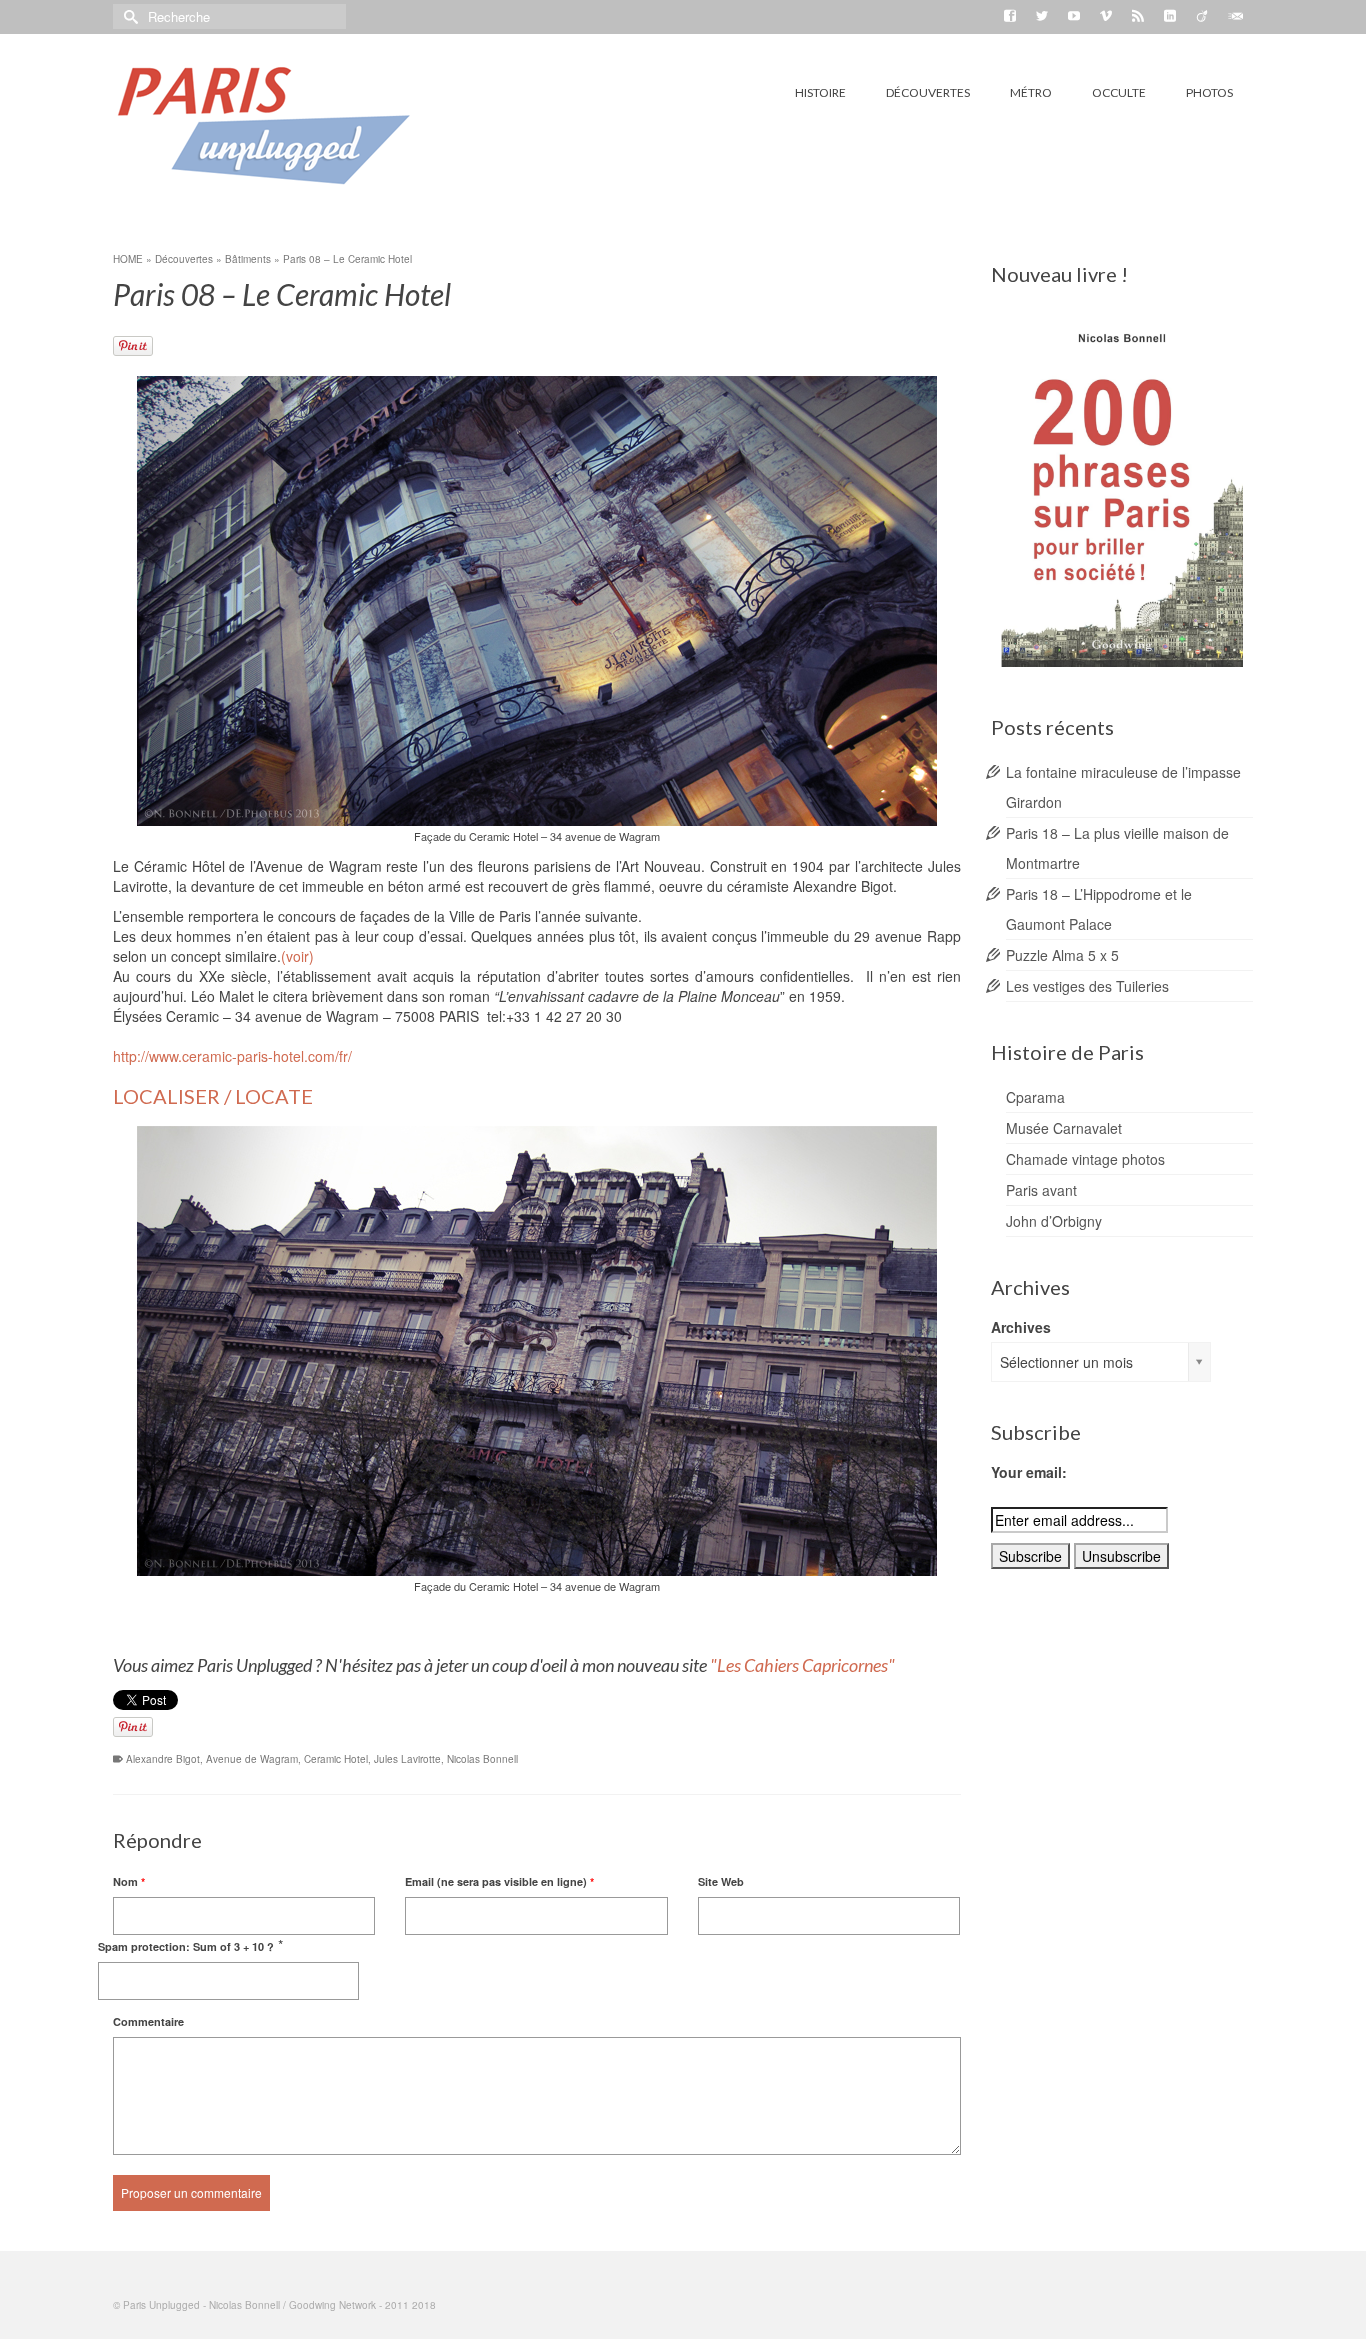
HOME (128, 259)
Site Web (721, 1881)
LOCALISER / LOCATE (213, 1096)
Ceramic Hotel (336, 1759)
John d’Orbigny (1054, 1221)
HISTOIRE (820, 92)
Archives (1021, 1327)
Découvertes (184, 259)
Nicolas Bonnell (482, 1759)
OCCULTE (1119, 92)
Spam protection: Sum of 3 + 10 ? (186, 1946)
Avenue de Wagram (252, 1759)
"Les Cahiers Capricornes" (804, 1665)
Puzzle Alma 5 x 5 (1062, 955)
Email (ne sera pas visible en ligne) (499, 1881)
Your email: (1029, 1472)
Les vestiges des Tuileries (1087, 986)
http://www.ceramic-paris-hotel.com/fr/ (232, 1056)
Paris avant (1041, 1190)
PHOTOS (1209, 92)
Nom (129, 1881)
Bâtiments (248, 259)
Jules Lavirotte (407, 1759)
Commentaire (148, 2021)
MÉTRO (1031, 92)
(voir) (297, 956)
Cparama (1035, 1097)
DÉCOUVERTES (928, 92)
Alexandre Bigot (163, 1759)
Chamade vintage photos (1085, 1159)
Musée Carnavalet (1064, 1128)
